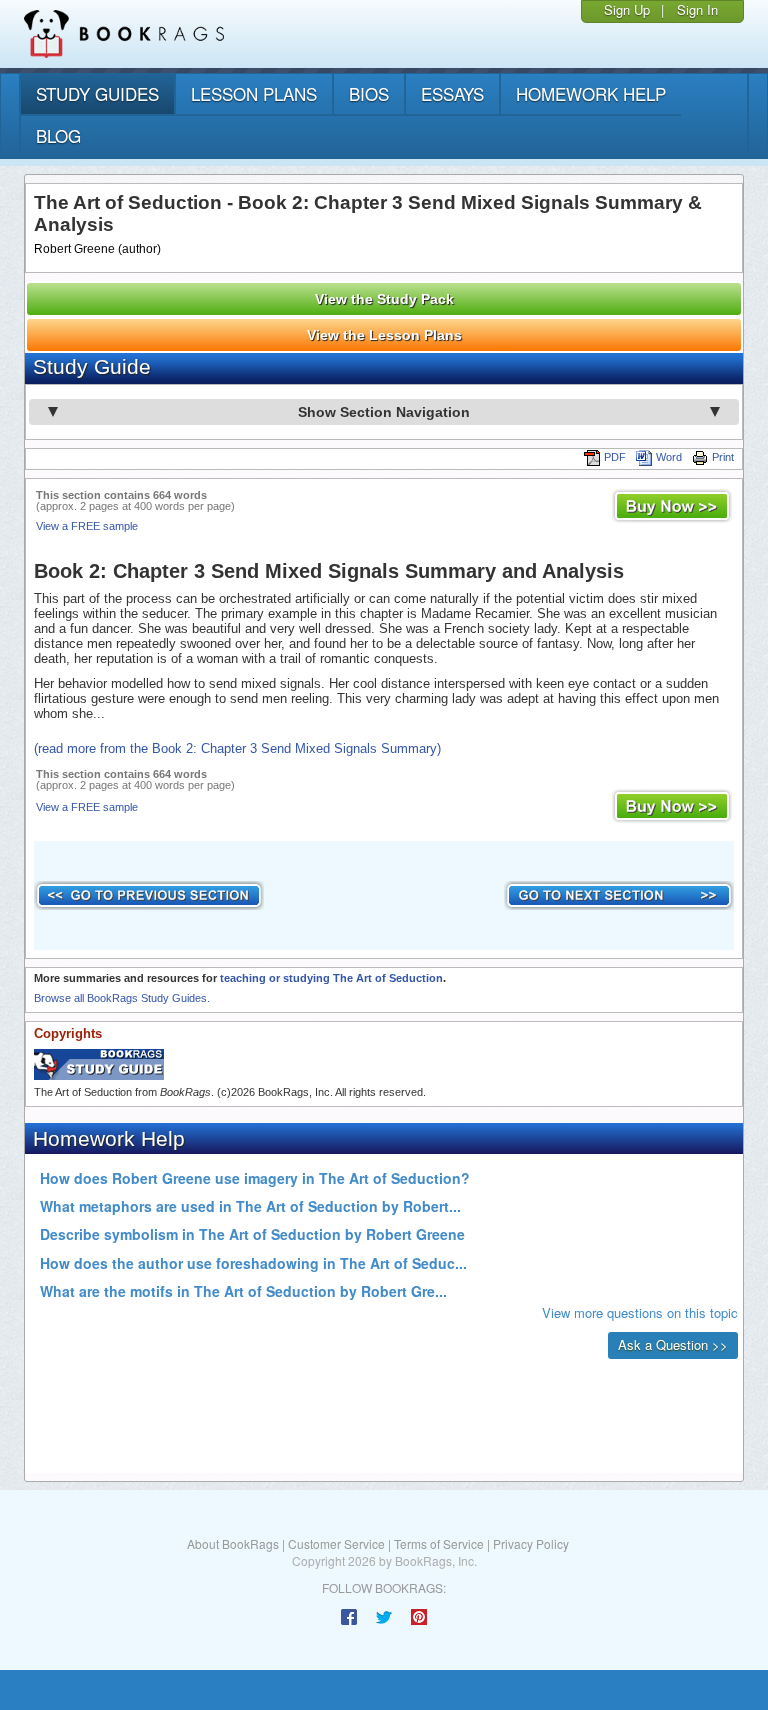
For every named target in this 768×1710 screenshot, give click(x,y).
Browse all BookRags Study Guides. (122, 998)
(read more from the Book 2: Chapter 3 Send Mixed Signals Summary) (237, 748)
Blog (58, 135)
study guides (97, 93)
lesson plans (254, 93)
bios (369, 93)
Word (669, 457)
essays (452, 93)
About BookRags (233, 1543)
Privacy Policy (531, 1543)
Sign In (697, 9)
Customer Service (336, 1543)
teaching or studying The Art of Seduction (331, 978)
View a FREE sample (87, 526)
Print (723, 457)
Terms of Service (439, 1543)
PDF (615, 457)
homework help (591, 93)
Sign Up (627, 9)
